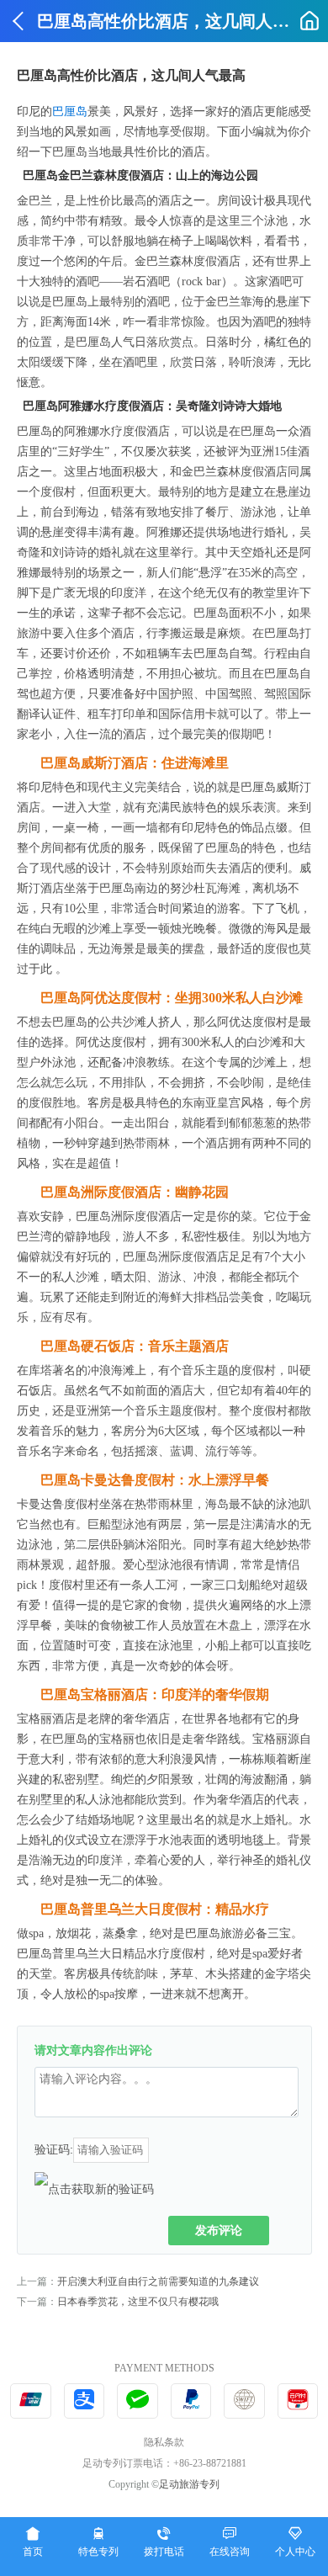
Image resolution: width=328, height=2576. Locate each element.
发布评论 (219, 2230)
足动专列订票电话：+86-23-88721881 (164, 2463)
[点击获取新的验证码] (94, 2189)
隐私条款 (164, 2442)
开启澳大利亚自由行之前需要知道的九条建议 (158, 2281)
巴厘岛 (70, 112)
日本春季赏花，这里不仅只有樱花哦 (138, 2302)
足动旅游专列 (189, 2484)
